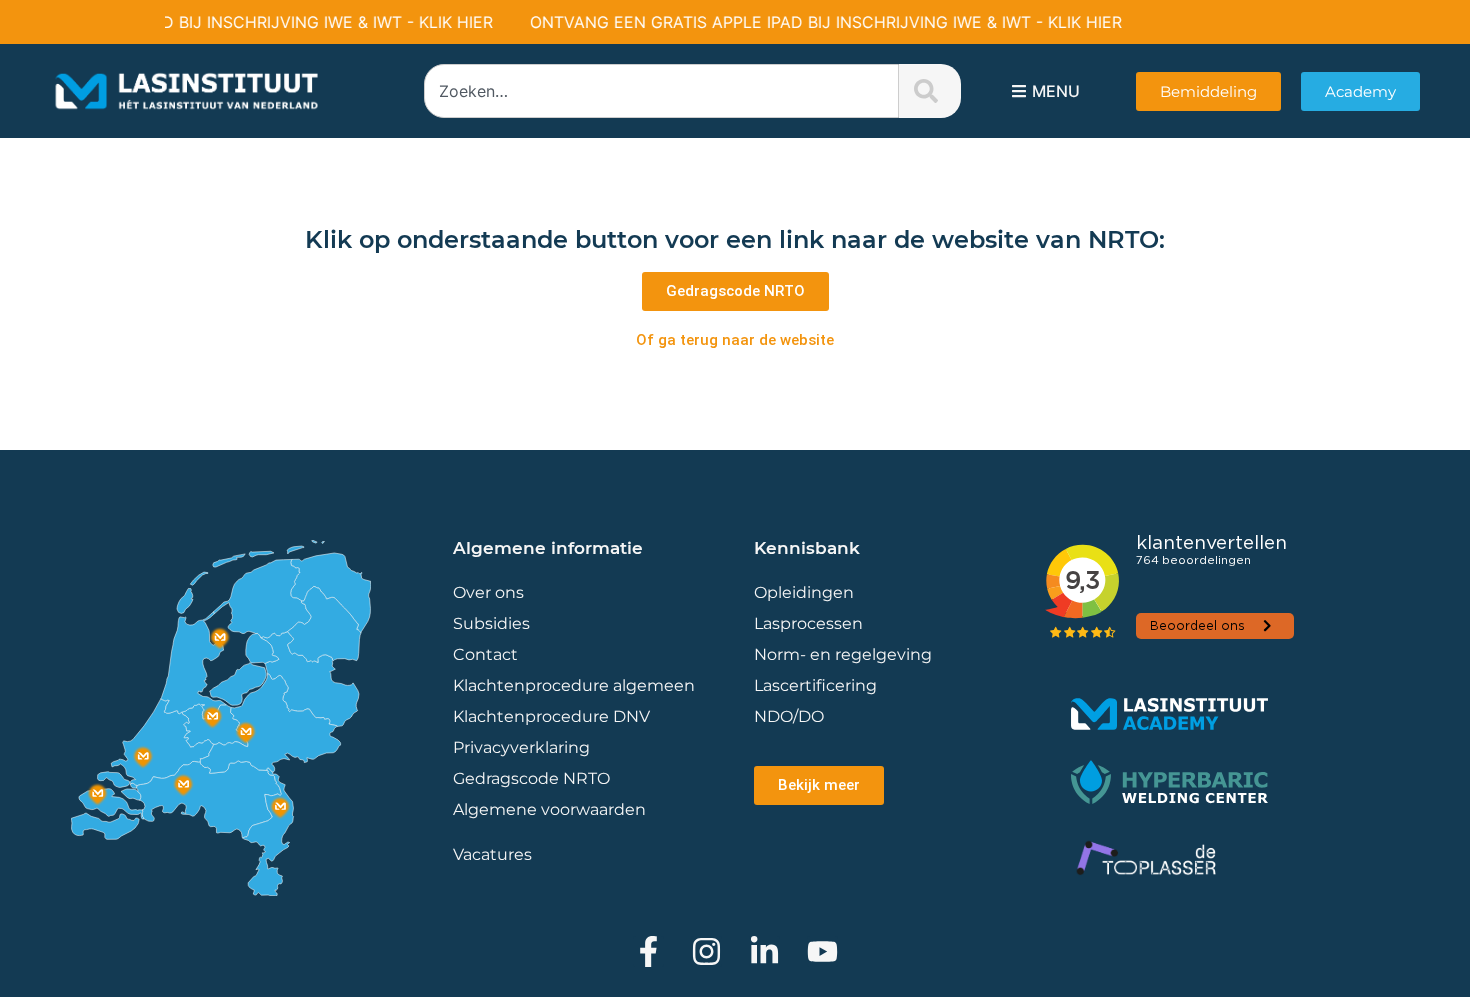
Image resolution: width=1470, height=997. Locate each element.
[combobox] (661, 91)
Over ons (488, 592)
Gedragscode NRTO (531, 778)
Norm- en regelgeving (843, 654)
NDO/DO (789, 716)
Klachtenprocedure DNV (551, 716)
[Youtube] (822, 951)
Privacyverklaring (521, 747)
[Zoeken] (930, 91)
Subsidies (491, 623)
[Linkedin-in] (764, 951)
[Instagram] (706, 951)
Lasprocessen (808, 623)
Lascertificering (817, 685)
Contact (485, 654)
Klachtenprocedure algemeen (574, 685)
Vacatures (492, 854)
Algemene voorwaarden (549, 809)
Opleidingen (804, 592)
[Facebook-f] (648, 951)
